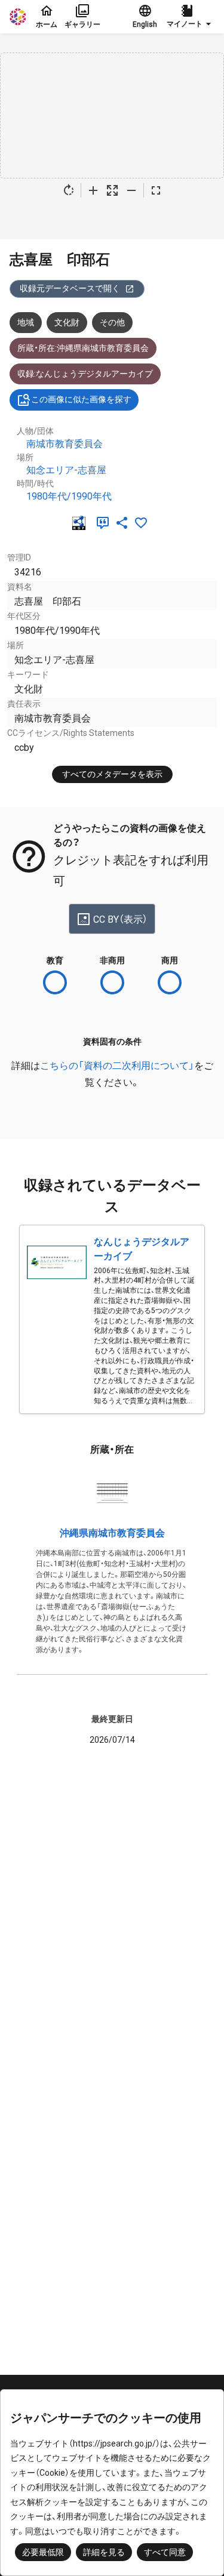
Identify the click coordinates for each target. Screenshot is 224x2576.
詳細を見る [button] (104, 2552)
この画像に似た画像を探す (81, 399)
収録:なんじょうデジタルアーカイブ (85, 374)
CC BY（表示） (120, 919)
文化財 (67, 322)
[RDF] (81, 523)
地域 (26, 322)
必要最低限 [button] (43, 2552)
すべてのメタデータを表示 (112, 774)
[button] (191, 17)
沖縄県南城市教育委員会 (112, 1533)
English (145, 24)
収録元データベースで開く (70, 288)
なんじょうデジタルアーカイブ (142, 1249)
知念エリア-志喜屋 (66, 470)
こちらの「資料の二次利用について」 (117, 1066)
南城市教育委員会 (65, 444)
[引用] (105, 523)
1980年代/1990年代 (69, 496)
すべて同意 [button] (165, 2552)
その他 (112, 322)
